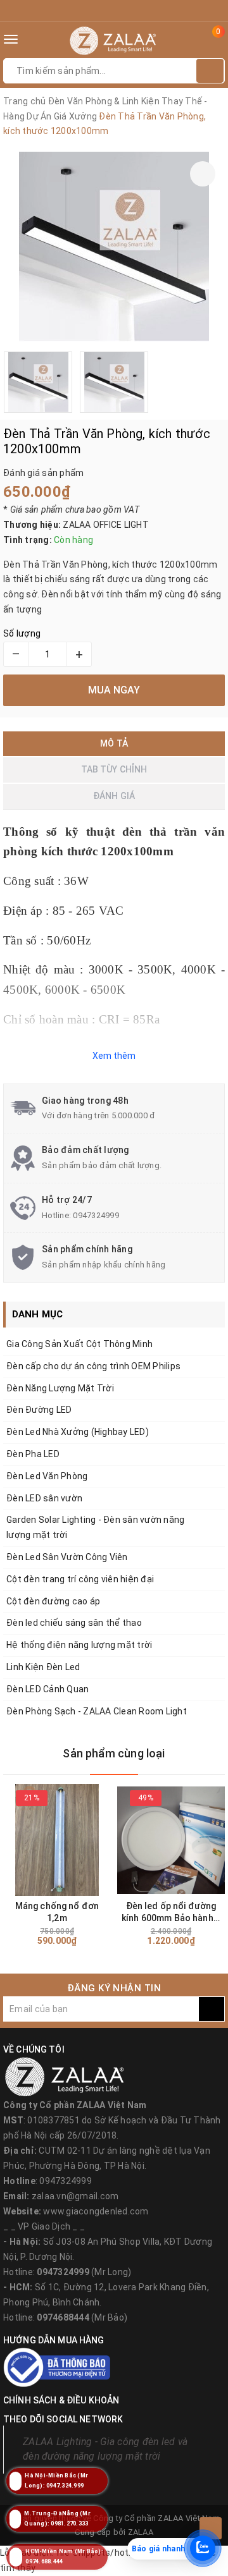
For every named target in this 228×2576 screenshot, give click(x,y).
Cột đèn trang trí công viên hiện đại (80, 1579)
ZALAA (141, 2532)
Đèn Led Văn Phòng (47, 1476)
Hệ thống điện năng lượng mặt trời (79, 1645)
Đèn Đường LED (39, 1410)
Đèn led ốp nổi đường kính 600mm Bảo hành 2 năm (171, 1913)
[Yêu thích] (203, 174)
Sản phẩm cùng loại (114, 1753)
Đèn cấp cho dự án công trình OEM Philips (93, 1366)
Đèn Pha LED (33, 1454)
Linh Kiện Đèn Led (43, 1667)
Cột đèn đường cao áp (53, 1601)
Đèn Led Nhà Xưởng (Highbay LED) (78, 1432)
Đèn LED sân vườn (44, 1498)
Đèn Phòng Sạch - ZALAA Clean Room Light (97, 1711)
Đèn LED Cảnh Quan (47, 1689)
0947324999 (96, 1215)
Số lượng (22, 633)
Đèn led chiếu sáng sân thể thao (74, 1623)
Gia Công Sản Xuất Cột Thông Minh (79, 1344)
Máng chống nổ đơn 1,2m (57, 1912)
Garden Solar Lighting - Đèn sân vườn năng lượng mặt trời (95, 1527)
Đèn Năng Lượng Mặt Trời (60, 1388)
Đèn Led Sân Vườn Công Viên (67, 1557)
